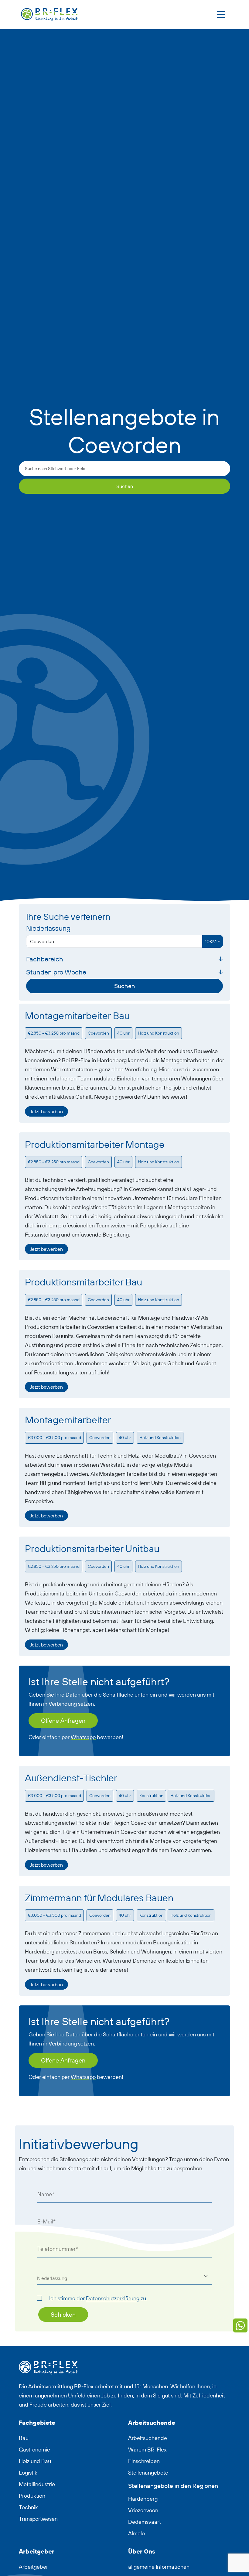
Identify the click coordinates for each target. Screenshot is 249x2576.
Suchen (125, 486)
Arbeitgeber (33, 2567)
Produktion (32, 2496)
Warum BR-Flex (147, 2450)
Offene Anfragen (63, 1720)
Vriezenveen (143, 2510)
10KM (211, 941)
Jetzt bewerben (46, 1111)
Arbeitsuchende (148, 2438)
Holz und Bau (35, 2461)
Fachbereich (45, 959)
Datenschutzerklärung (113, 2298)
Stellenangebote (148, 2473)
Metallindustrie (37, 2484)
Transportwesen (38, 2519)
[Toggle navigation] (221, 15)
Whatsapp (83, 1737)
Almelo (136, 2533)
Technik (28, 2507)
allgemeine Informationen (159, 2567)
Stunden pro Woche (56, 972)
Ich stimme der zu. (98, 2298)
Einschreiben (144, 2461)
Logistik (28, 2473)
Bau (24, 2438)
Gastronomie (34, 2450)
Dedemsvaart (145, 2522)
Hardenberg (143, 2499)
